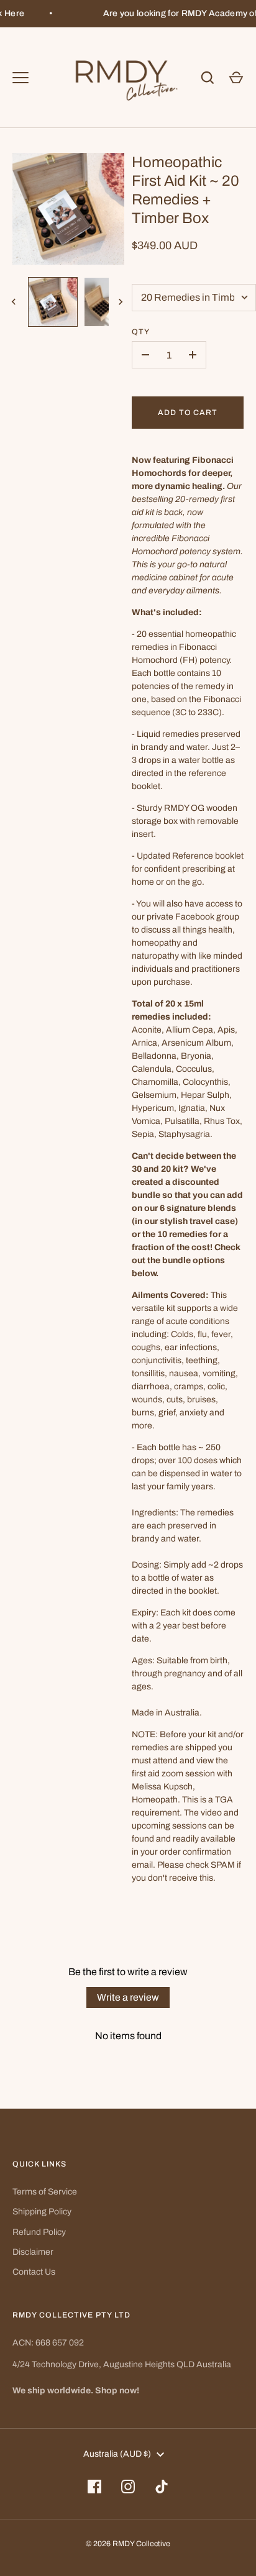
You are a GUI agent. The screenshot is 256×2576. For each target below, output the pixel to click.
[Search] (208, 78)
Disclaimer (33, 2252)
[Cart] (236, 78)
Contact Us (34, 2272)
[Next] (122, 302)
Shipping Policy (42, 2212)
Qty (141, 332)
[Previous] (15, 302)
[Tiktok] (162, 2487)
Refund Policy (39, 2232)
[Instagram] (128, 2487)
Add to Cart (188, 413)
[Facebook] (94, 2487)
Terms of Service (45, 2192)
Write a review (128, 1997)
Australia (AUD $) (117, 2454)
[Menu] (21, 78)
